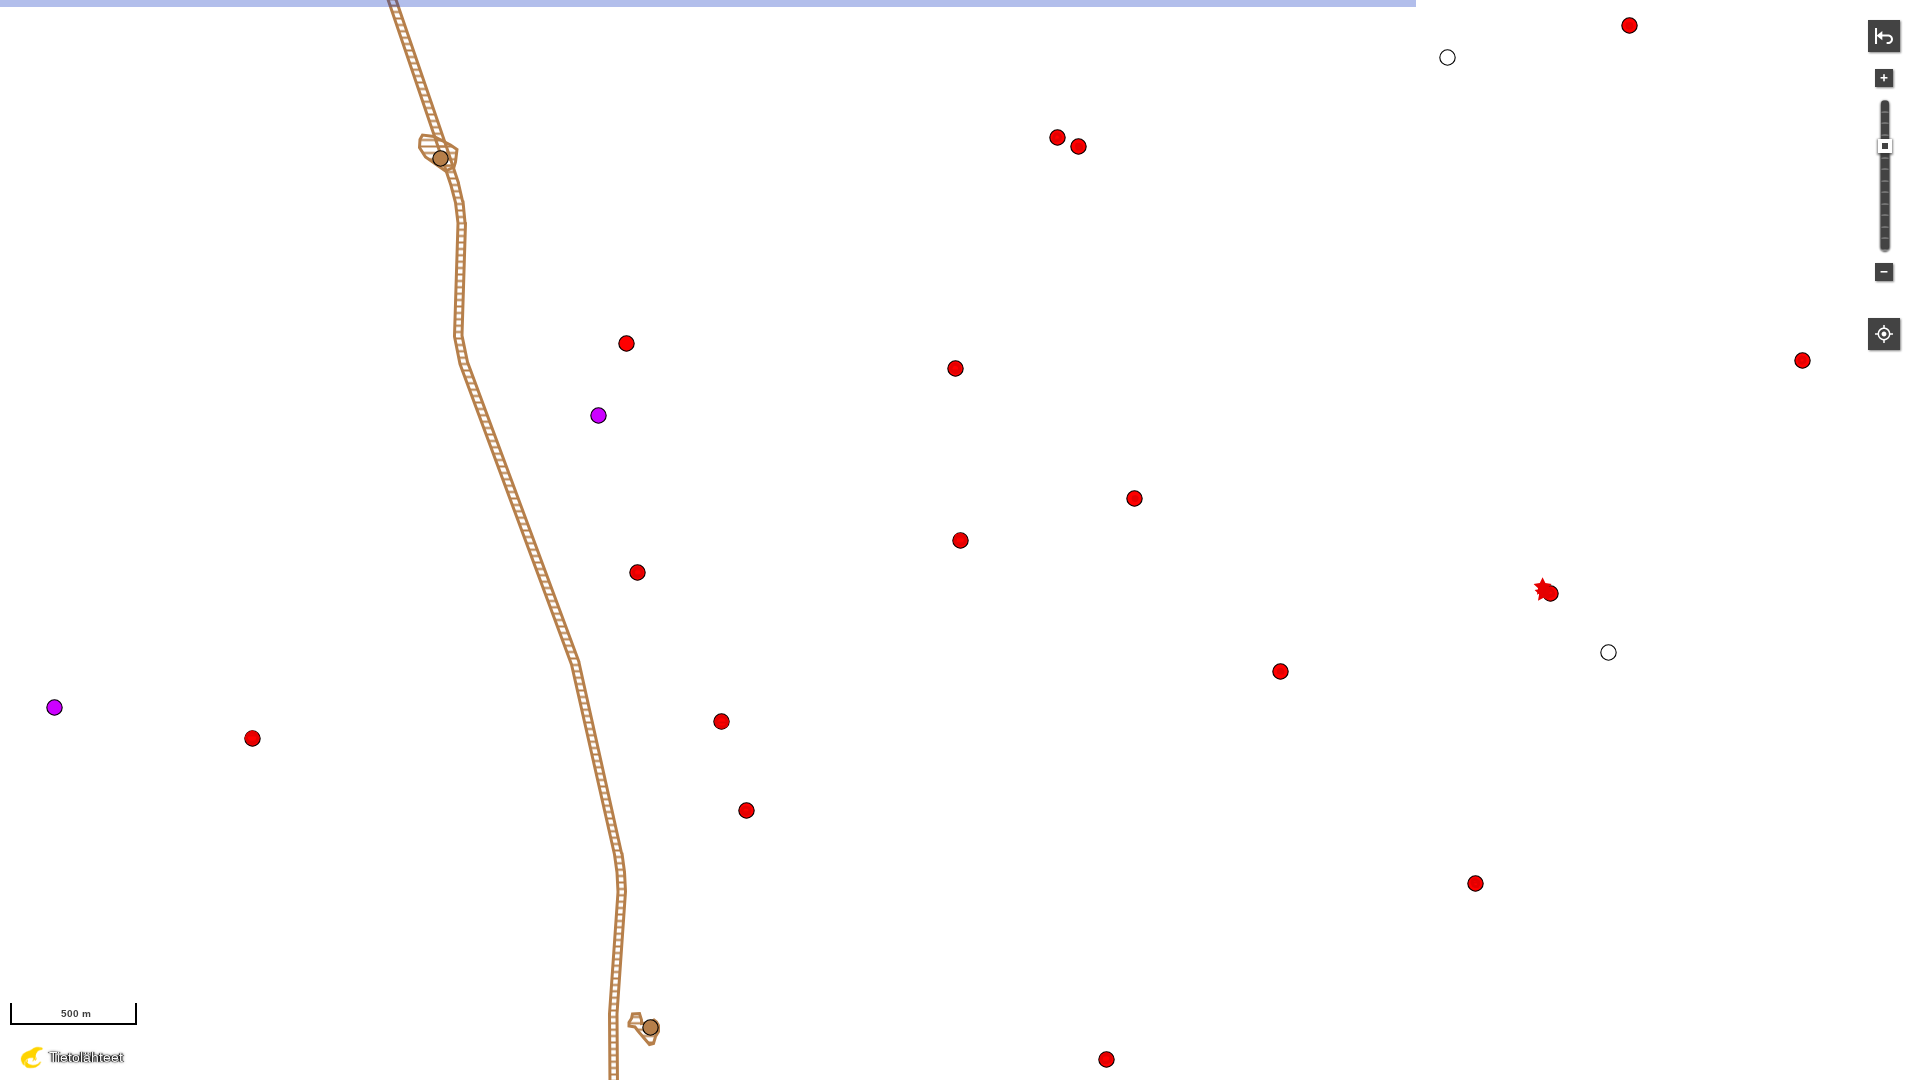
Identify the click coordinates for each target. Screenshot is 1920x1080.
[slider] (1885, 146)
